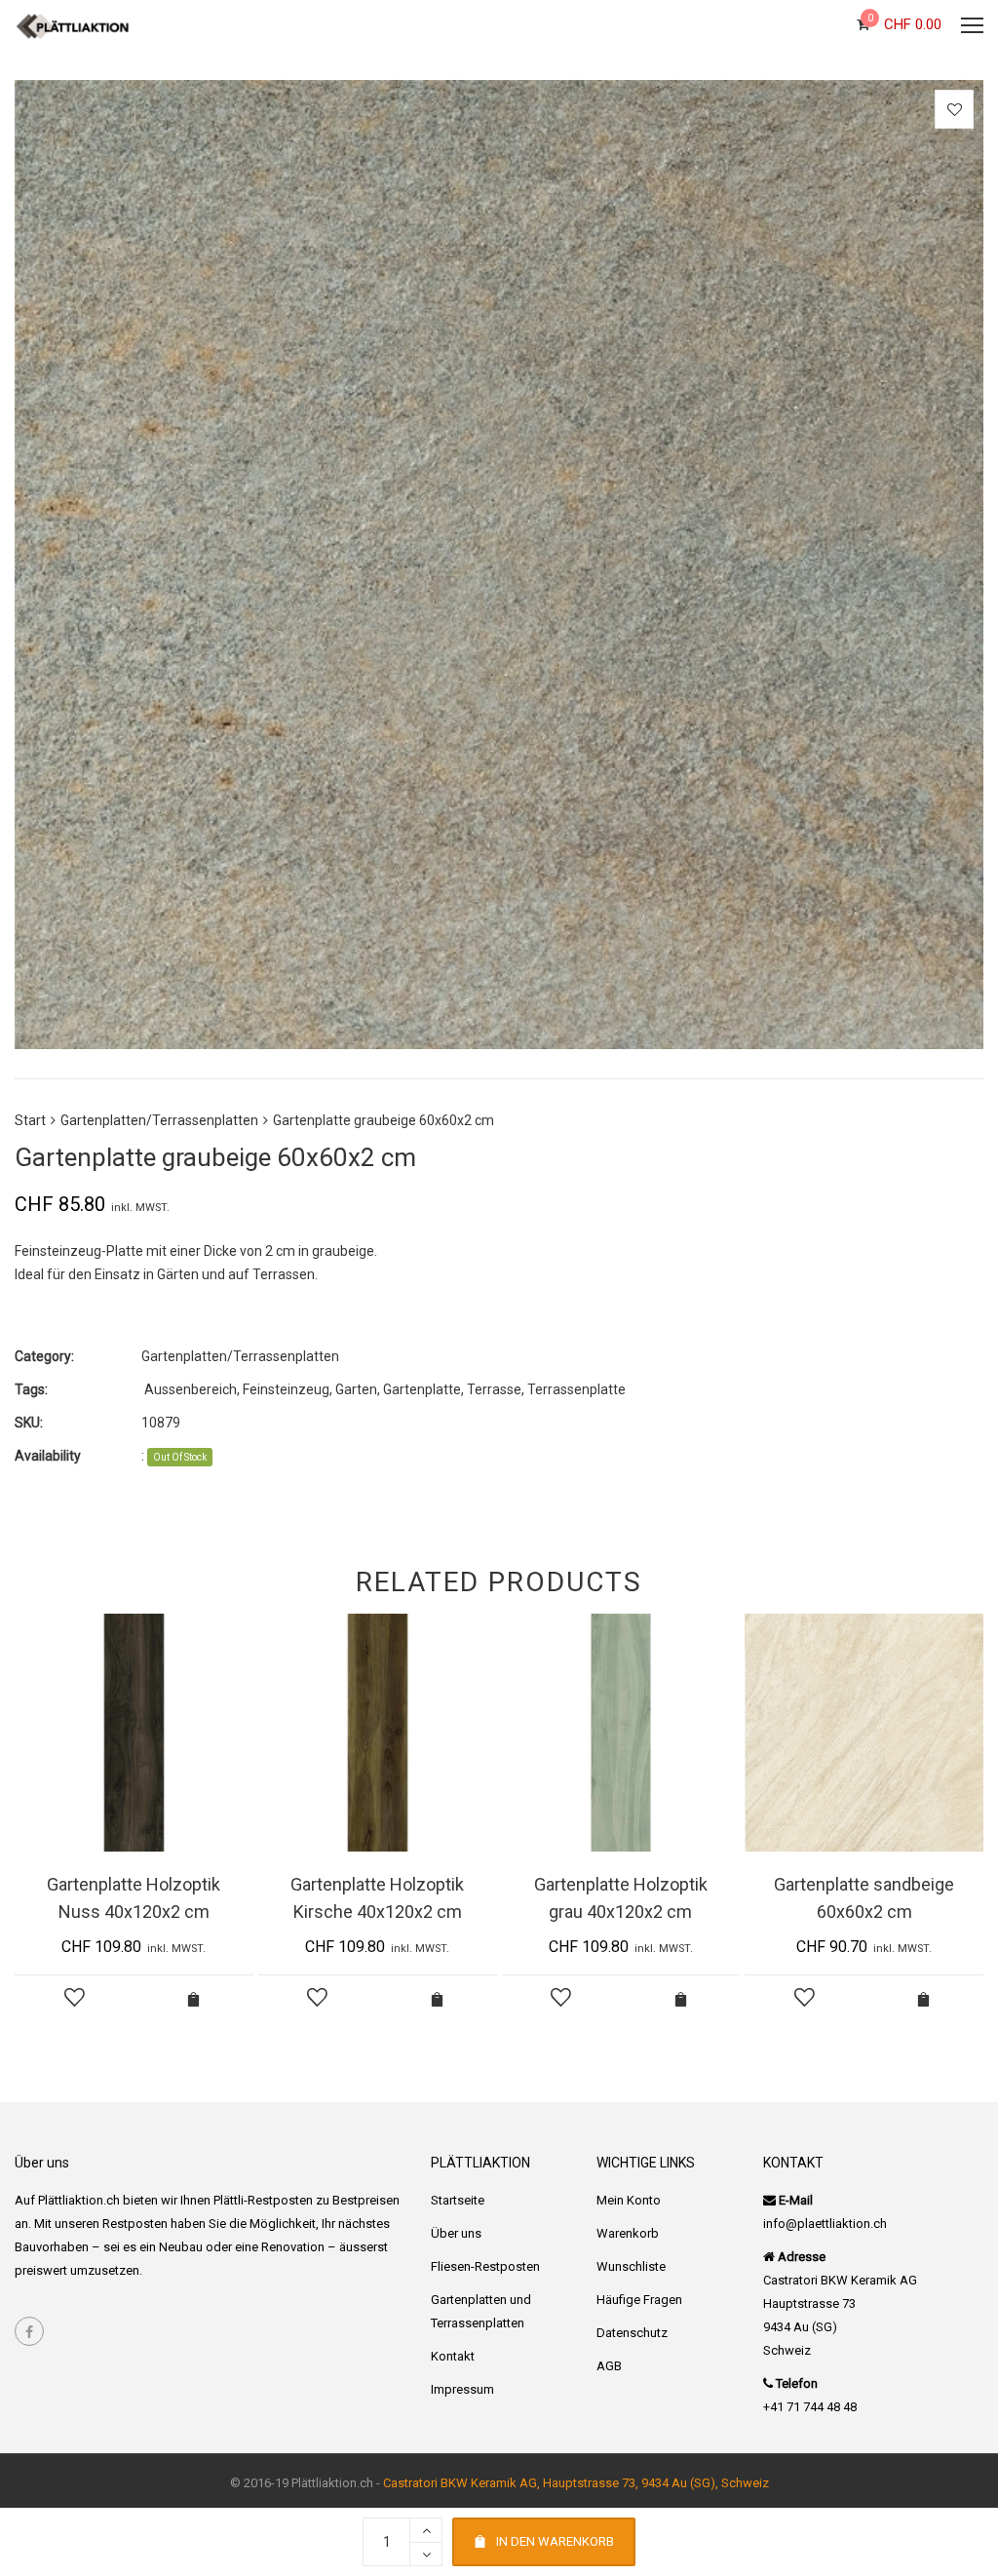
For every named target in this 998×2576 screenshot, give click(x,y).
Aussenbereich (191, 1389)
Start (30, 1120)
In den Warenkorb (555, 2541)
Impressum (462, 2389)
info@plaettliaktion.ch (825, 2224)
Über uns (456, 2233)
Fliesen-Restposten (485, 2266)
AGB (609, 2366)
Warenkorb (628, 2233)
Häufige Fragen (639, 2300)
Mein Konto (629, 2200)
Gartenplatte (422, 1389)
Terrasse (494, 1389)
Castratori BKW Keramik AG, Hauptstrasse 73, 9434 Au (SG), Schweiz (576, 2483)
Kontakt (453, 2356)
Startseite (458, 2200)
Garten (356, 1389)
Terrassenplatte (576, 1389)
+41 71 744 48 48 (810, 2407)
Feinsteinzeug (286, 1389)
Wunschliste (631, 2266)
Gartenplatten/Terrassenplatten (159, 1120)
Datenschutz (632, 2333)
